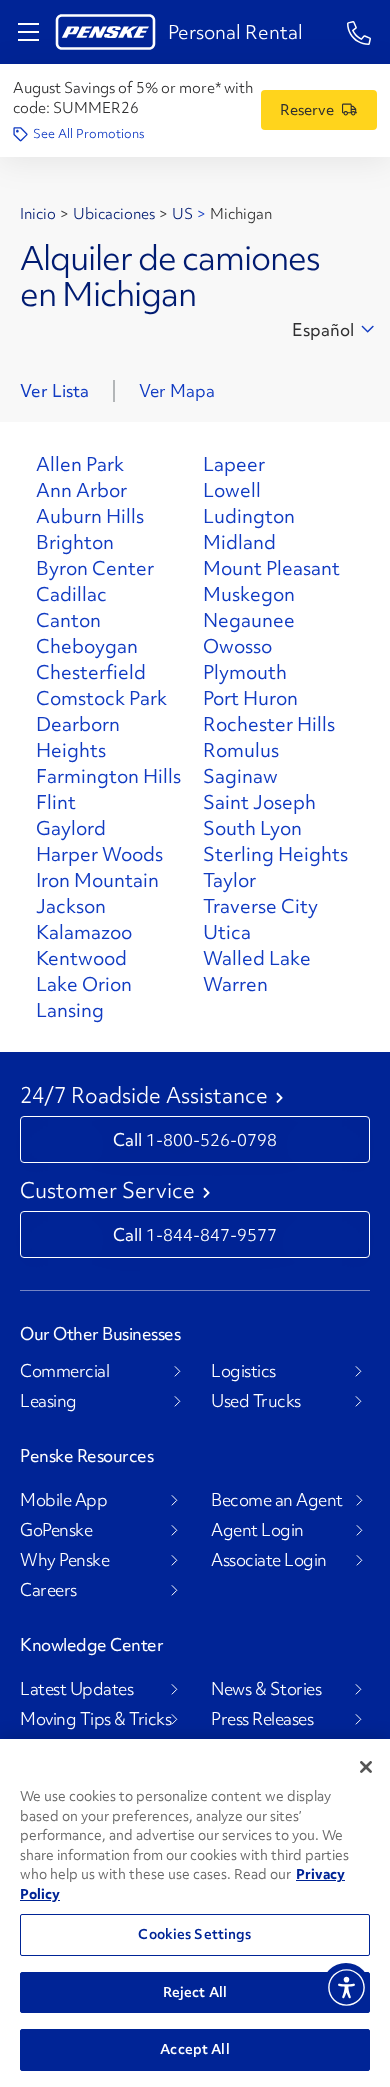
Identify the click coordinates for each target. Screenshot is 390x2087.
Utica (227, 932)
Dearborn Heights (78, 737)
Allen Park (80, 464)
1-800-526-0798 (211, 1139)
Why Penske (64, 1560)
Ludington (249, 516)
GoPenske (56, 1530)
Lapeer (234, 464)
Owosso (237, 646)
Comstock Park (101, 698)
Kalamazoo (84, 932)
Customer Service (107, 1191)
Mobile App (63, 1500)
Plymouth (245, 672)
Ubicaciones (114, 214)
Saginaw (240, 776)
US (182, 214)
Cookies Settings (194, 1934)
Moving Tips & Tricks (95, 1719)
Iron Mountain (97, 880)
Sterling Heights (275, 854)
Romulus (241, 750)
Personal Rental (235, 32)
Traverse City (260, 906)
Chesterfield (91, 672)
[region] (195, 1913)
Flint (56, 802)
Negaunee (249, 620)
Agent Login (257, 1530)
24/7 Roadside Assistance (144, 1096)
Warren (235, 984)
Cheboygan (87, 646)
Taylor (229, 880)
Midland (239, 542)
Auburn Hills (90, 516)
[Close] (366, 1767)
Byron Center (95, 568)
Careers (48, 1590)
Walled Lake (257, 958)
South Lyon (252, 828)
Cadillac (71, 594)
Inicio (38, 214)
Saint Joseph (259, 802)
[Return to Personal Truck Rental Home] (105, 32)
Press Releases (262, 1719)
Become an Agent (277, 1500)
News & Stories (266, 1689)
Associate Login (269, 1560)
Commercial (64, 1371)
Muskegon (249, 594)
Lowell (232, 490)
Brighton (75, 542)
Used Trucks (256, 1401)
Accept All (194, 2049)
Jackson (71, 906)
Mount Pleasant (271, 568)
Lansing (70, 1010)
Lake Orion (84, 984)
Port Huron (250, 698)
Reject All (195, 1992)
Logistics (243, 1371)
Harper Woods (99, 854)
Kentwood (81, 958)
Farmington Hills (108, 776)
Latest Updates (76, 1689)
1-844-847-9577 (211, 1234)
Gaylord (71, 828)
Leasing (48, 1401)
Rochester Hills (269, 724)
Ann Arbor (81, 490)
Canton (68, 620)
